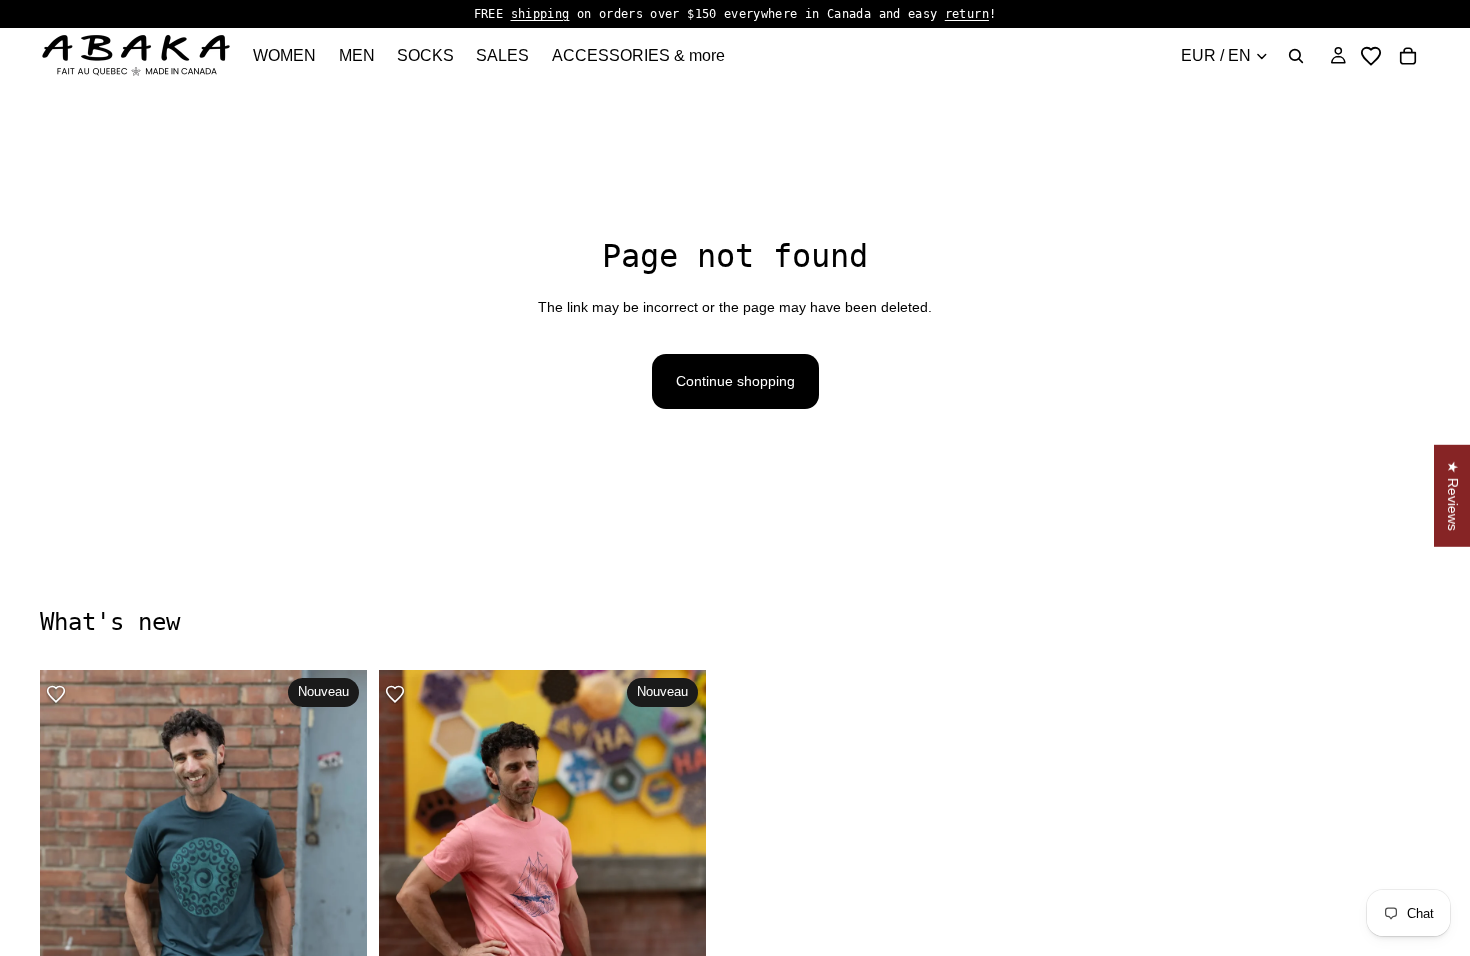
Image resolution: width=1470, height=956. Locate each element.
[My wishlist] (1371, 56)
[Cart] (1408, 56)
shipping (540, 14)
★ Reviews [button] (1453, 496)
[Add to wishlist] (56, 694)
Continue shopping (735, 381)
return (967, 14)
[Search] (1296, 56)
